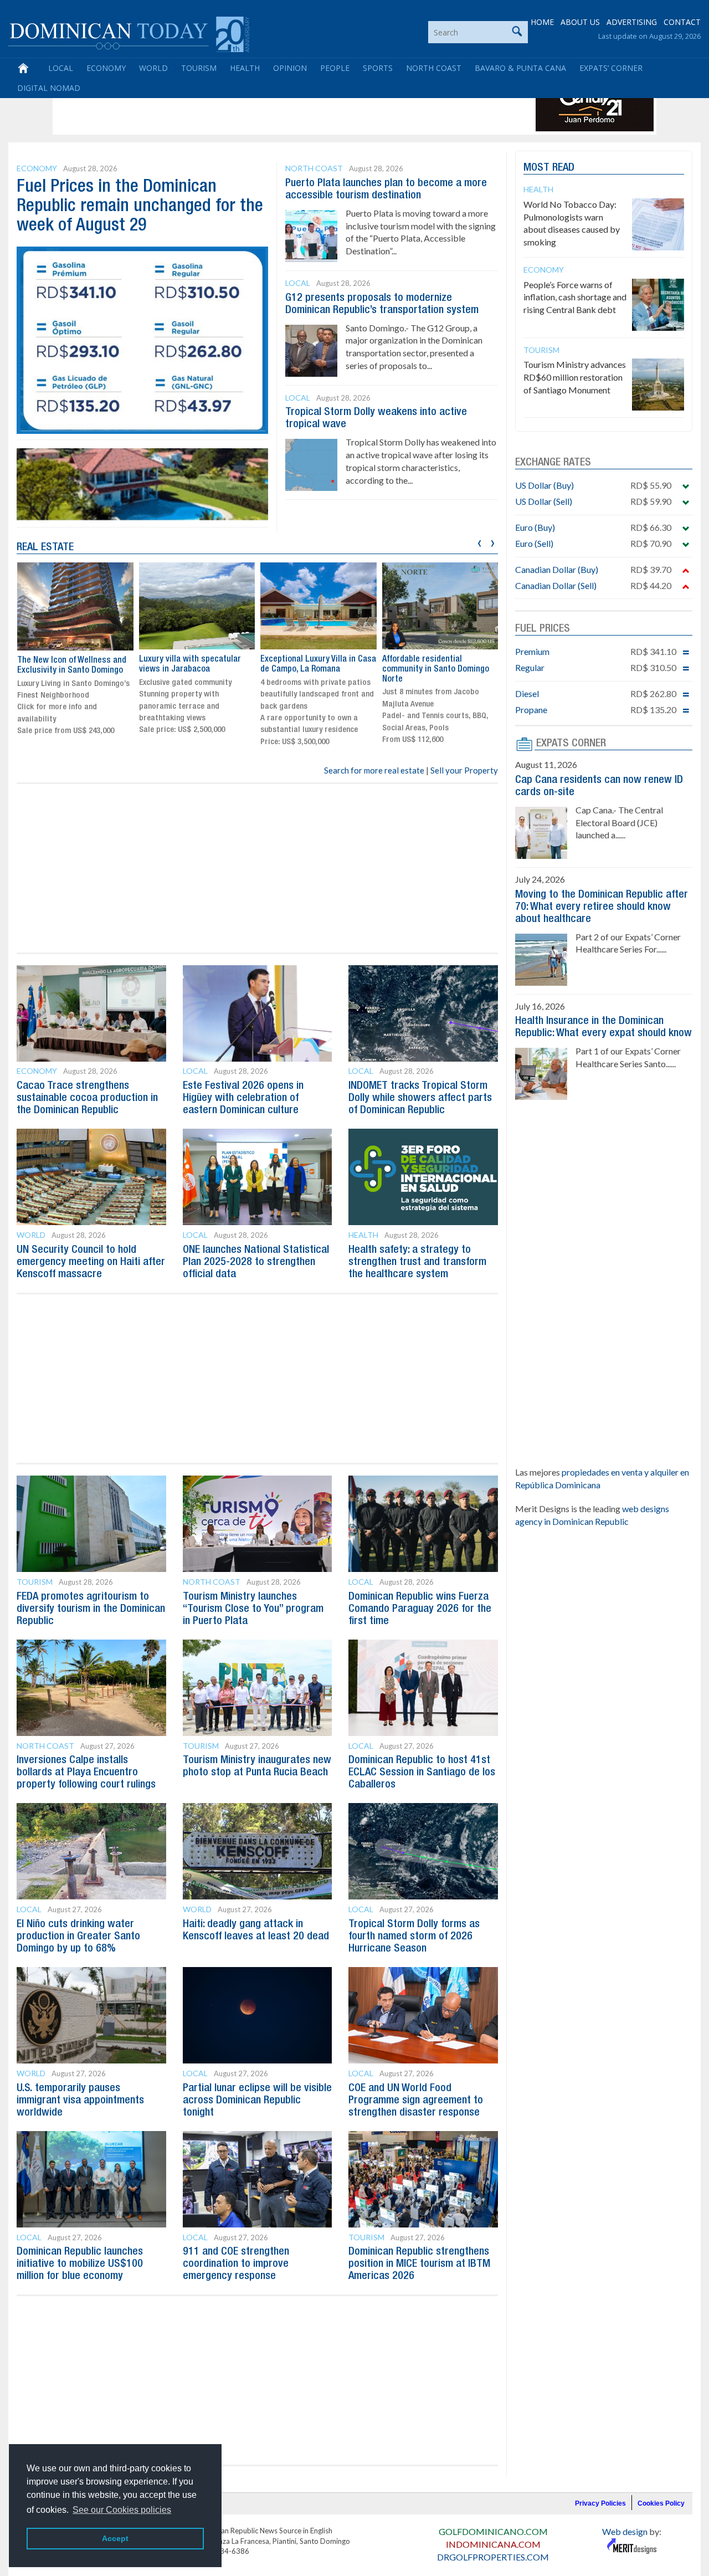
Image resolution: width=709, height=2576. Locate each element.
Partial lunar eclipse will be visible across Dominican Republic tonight (257, 2101)
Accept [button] (115, 2538)
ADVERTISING (632, 22)
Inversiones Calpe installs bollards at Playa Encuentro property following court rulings (86, 1773)
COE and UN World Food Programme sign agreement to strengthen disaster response (416, 2101)
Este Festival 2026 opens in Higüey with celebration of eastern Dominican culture (243, 1098)
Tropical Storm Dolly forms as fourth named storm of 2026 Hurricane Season (414, 1937)
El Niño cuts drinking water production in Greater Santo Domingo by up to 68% (78, 1937)
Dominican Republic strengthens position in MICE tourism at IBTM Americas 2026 (419, 2264)
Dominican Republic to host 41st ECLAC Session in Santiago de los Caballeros (422, 1773)
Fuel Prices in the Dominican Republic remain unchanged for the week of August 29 (140, 206)
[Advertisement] (257, 106)
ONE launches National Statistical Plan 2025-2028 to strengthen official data (256, 1262)
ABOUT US (580, 22)
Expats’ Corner (611, 68)
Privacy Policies (600, 2503)
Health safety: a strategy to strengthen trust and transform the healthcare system (417, 1262)
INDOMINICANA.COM (493, 2544)
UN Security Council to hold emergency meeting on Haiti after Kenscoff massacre (91, 1262)
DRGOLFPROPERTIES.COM (493, 2557)
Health (245, 68)
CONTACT (682, 22)
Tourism (199, 68)
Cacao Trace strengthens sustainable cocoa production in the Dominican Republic (87, 1098)
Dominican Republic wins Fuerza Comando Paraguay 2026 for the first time (420, 1609)
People (335, 68)
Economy (106, 68)
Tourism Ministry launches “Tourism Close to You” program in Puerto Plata (253, 1609)
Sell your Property (464, 770)
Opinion (290, 68)
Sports (378, 68)
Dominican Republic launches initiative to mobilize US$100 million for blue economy (80, 2264)
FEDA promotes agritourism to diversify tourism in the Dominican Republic (91, 1609)
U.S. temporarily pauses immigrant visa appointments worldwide (80, 2101)
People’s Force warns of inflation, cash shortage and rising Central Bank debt (575, 297)
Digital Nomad (49, 88)
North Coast (434, 68)
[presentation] (479, 542)
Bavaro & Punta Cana (520, 68)
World (153, 68)
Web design (625, 2531)
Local (61, 68)
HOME (542, 22)
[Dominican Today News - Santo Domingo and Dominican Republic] (129, 33)
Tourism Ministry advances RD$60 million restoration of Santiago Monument (575, 377)
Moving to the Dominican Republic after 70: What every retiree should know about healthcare (602, 907)
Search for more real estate (374, 770)
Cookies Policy (661, 2503)
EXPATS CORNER (571, 744)
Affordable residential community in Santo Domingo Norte (436, 669)
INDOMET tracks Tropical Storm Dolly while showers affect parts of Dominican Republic (420, 1098)
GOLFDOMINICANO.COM (493, 2531)
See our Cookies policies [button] (122, 2510)
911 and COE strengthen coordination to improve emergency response (236, 2264)
